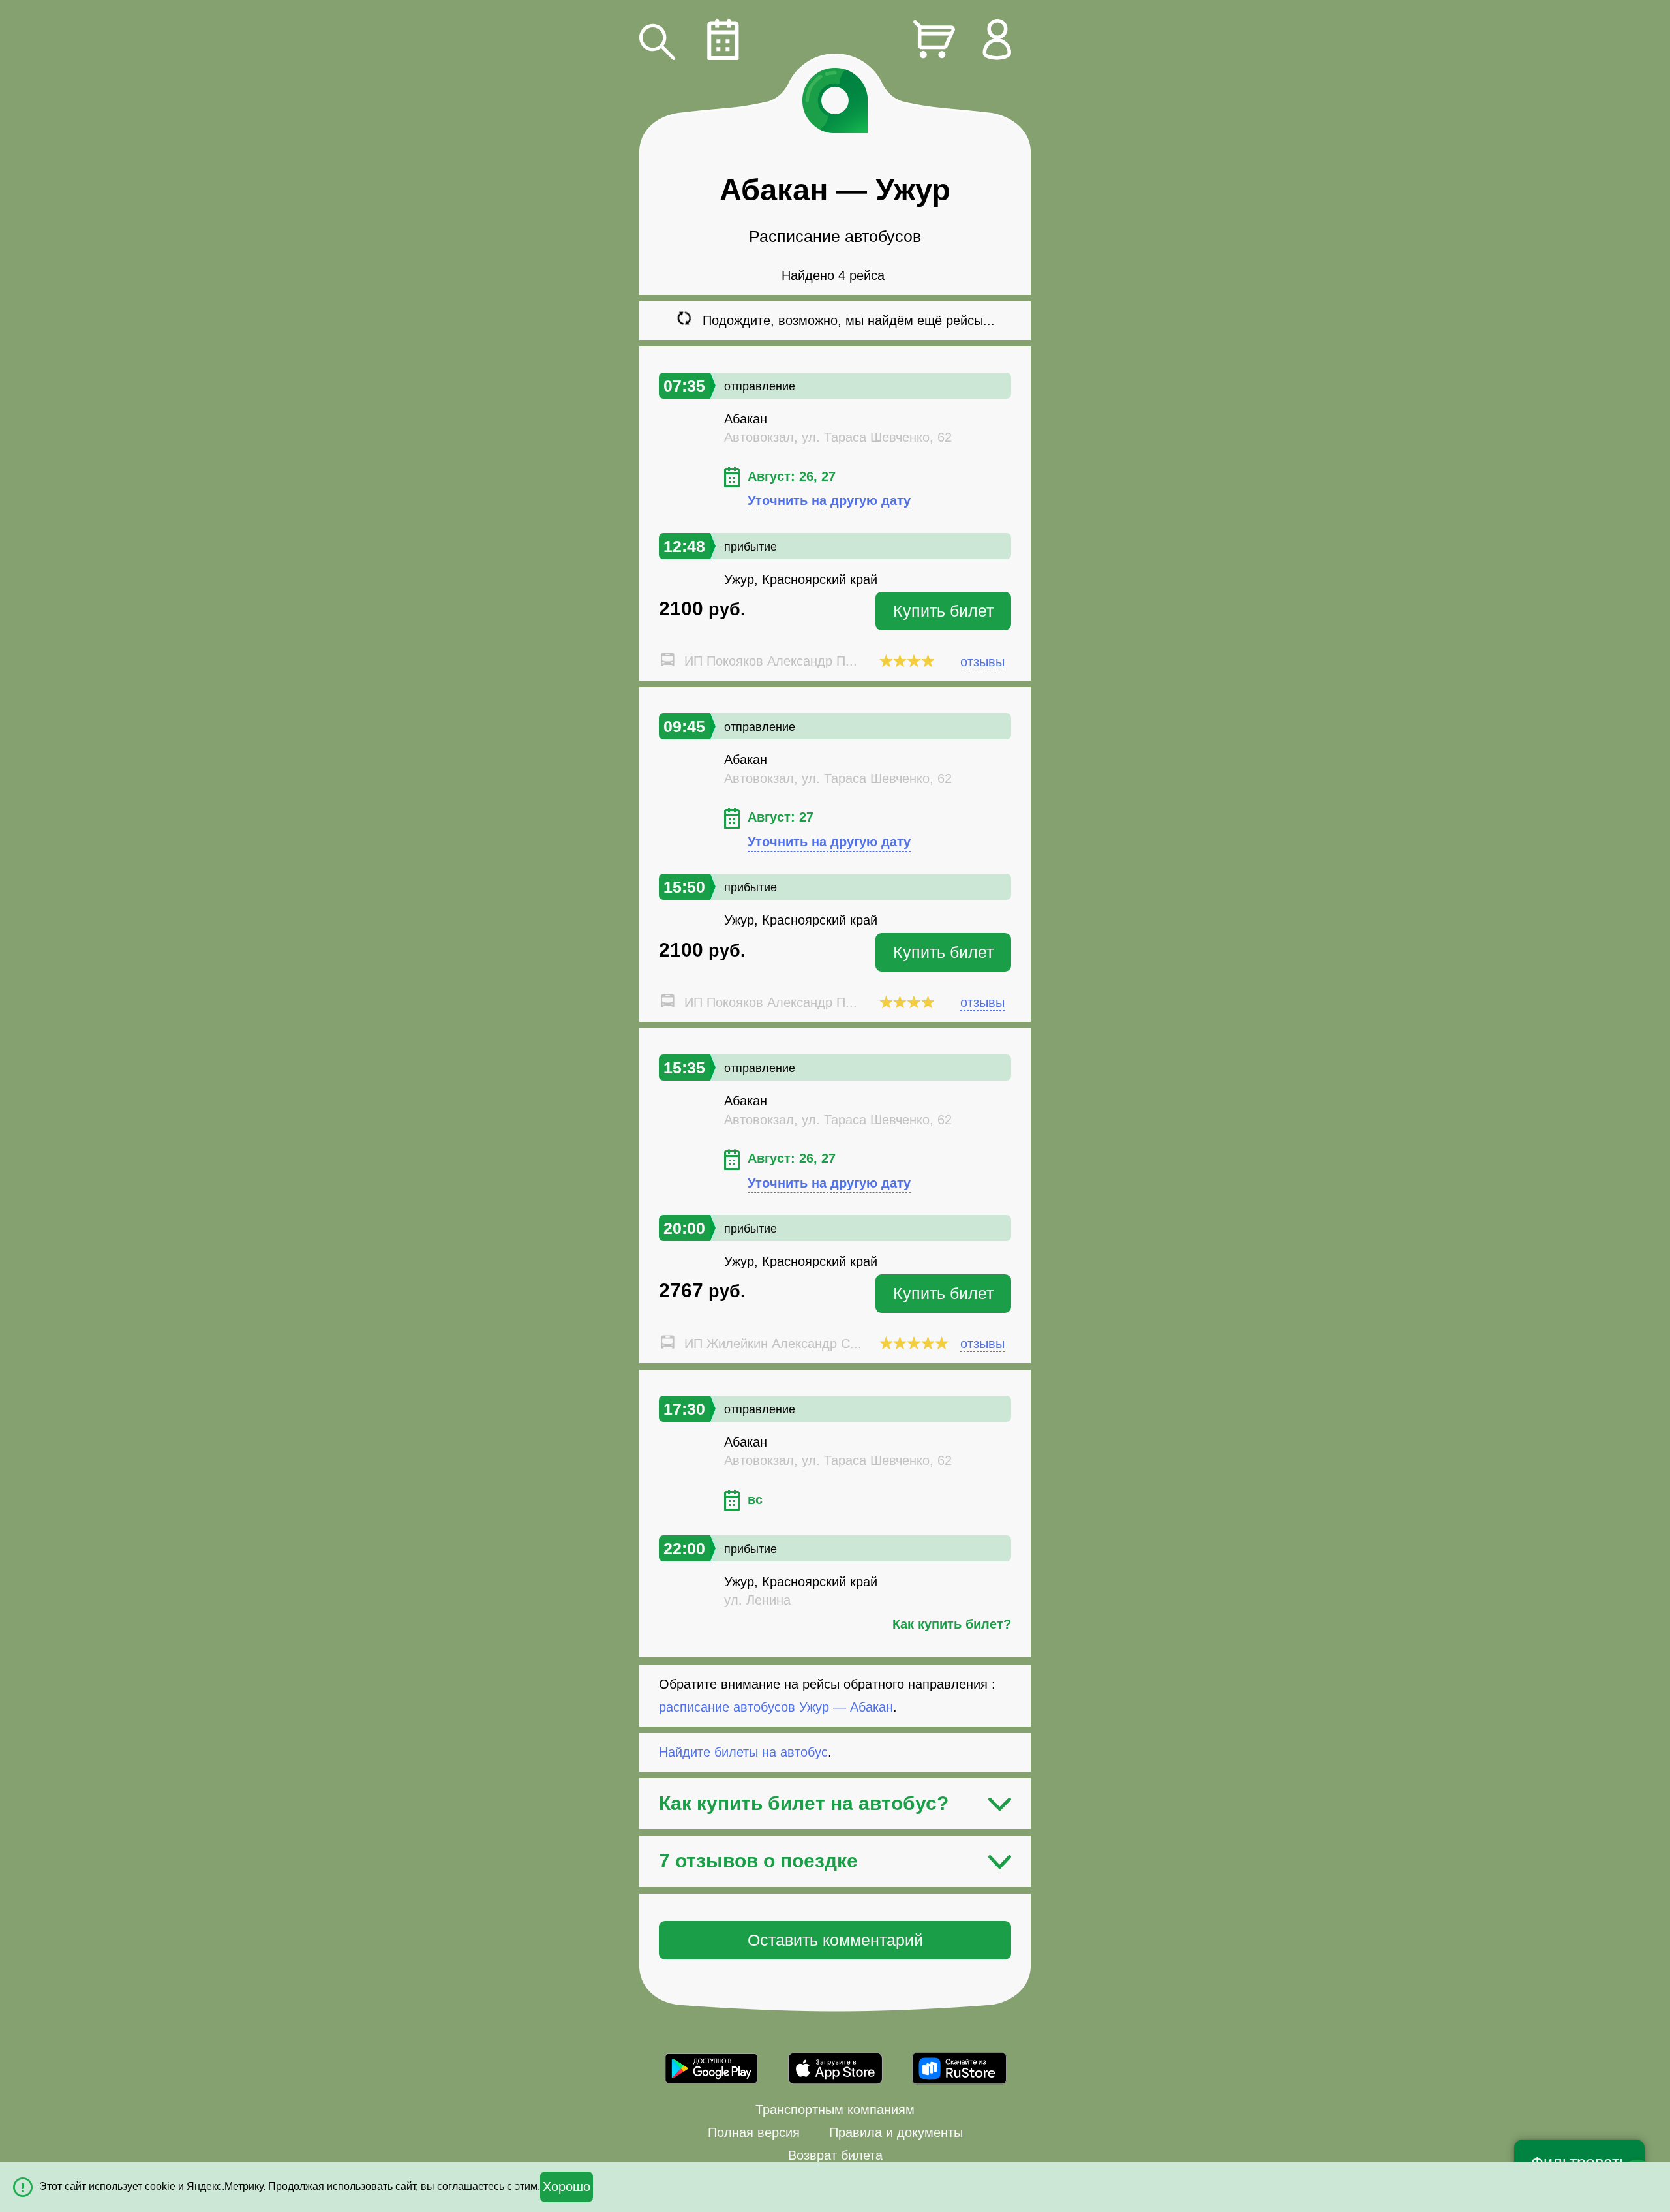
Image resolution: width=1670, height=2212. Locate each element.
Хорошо (567, 2187)
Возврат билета (835, 2155)
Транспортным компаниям (835, 2110)
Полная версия (754, 2132)
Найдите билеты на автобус (743, 1752)
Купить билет (943, 611)
